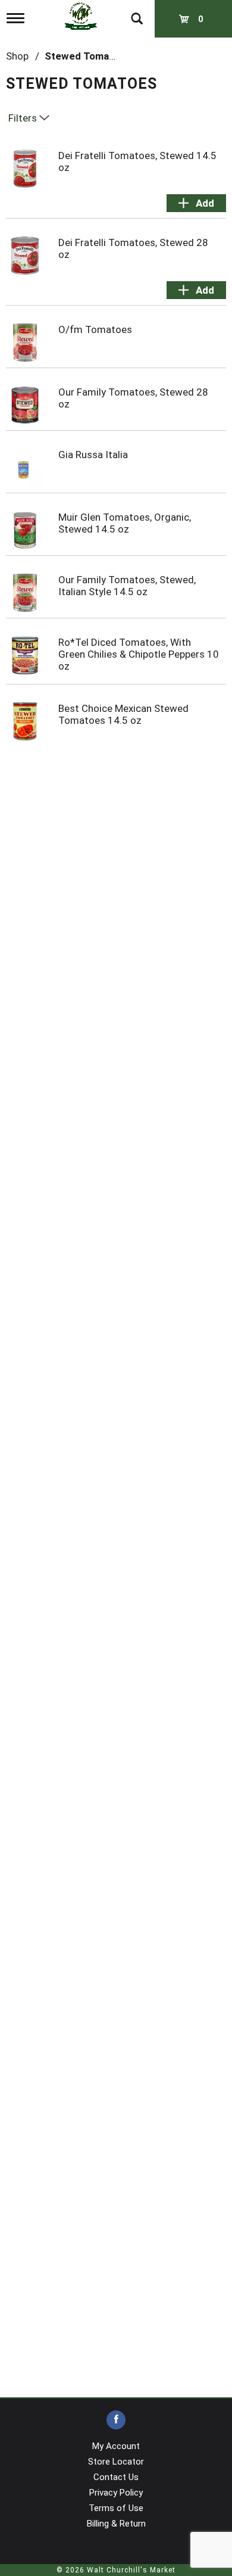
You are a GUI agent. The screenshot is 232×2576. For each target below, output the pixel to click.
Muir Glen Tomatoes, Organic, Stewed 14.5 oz (125, 523)
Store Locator (116, 2462)
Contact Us (116, 2477)
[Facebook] (116, 2420)
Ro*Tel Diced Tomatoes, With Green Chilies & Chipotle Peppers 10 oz (139, 654)
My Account (116, 2446)
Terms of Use (116, 2508)
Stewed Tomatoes (87, 56)
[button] (196, 203)
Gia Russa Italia (93, 455)
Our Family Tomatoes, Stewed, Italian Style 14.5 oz (127, 586)
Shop (17, 56)
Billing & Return (116, 2524)
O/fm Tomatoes (95, 329)
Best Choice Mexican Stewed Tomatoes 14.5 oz (123, 714)
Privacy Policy (116, 2493)
